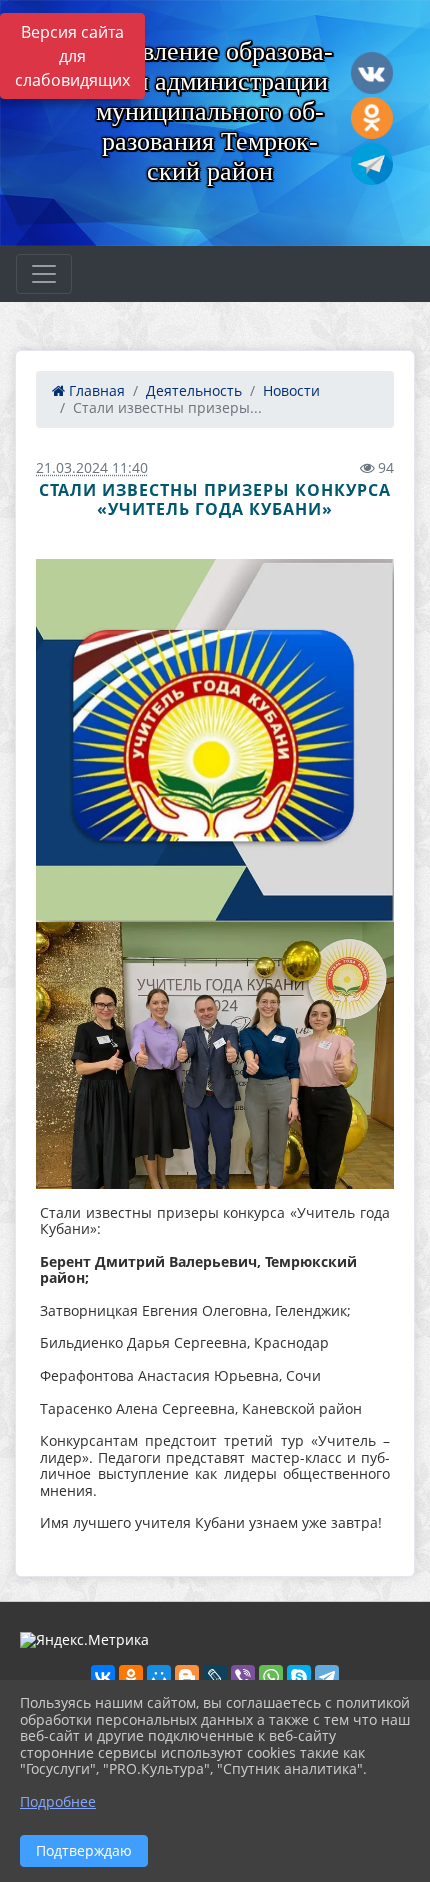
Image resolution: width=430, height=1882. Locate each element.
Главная (95, 390)
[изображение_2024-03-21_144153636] (215, 1055)
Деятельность (194, 390)
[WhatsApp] (271, 1677)
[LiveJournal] (215, 1677)
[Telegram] (327, 1677)
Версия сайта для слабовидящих (72, 56)
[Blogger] (187, 1677)
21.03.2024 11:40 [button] (92, 467)
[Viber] (243, 1677)
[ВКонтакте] (103, 1677)
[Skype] (299, 1677)
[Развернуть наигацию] (44, 274)
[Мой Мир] (159, 1677)
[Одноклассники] (131, 1677)
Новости (291, 390)
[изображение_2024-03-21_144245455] (215, 740)
